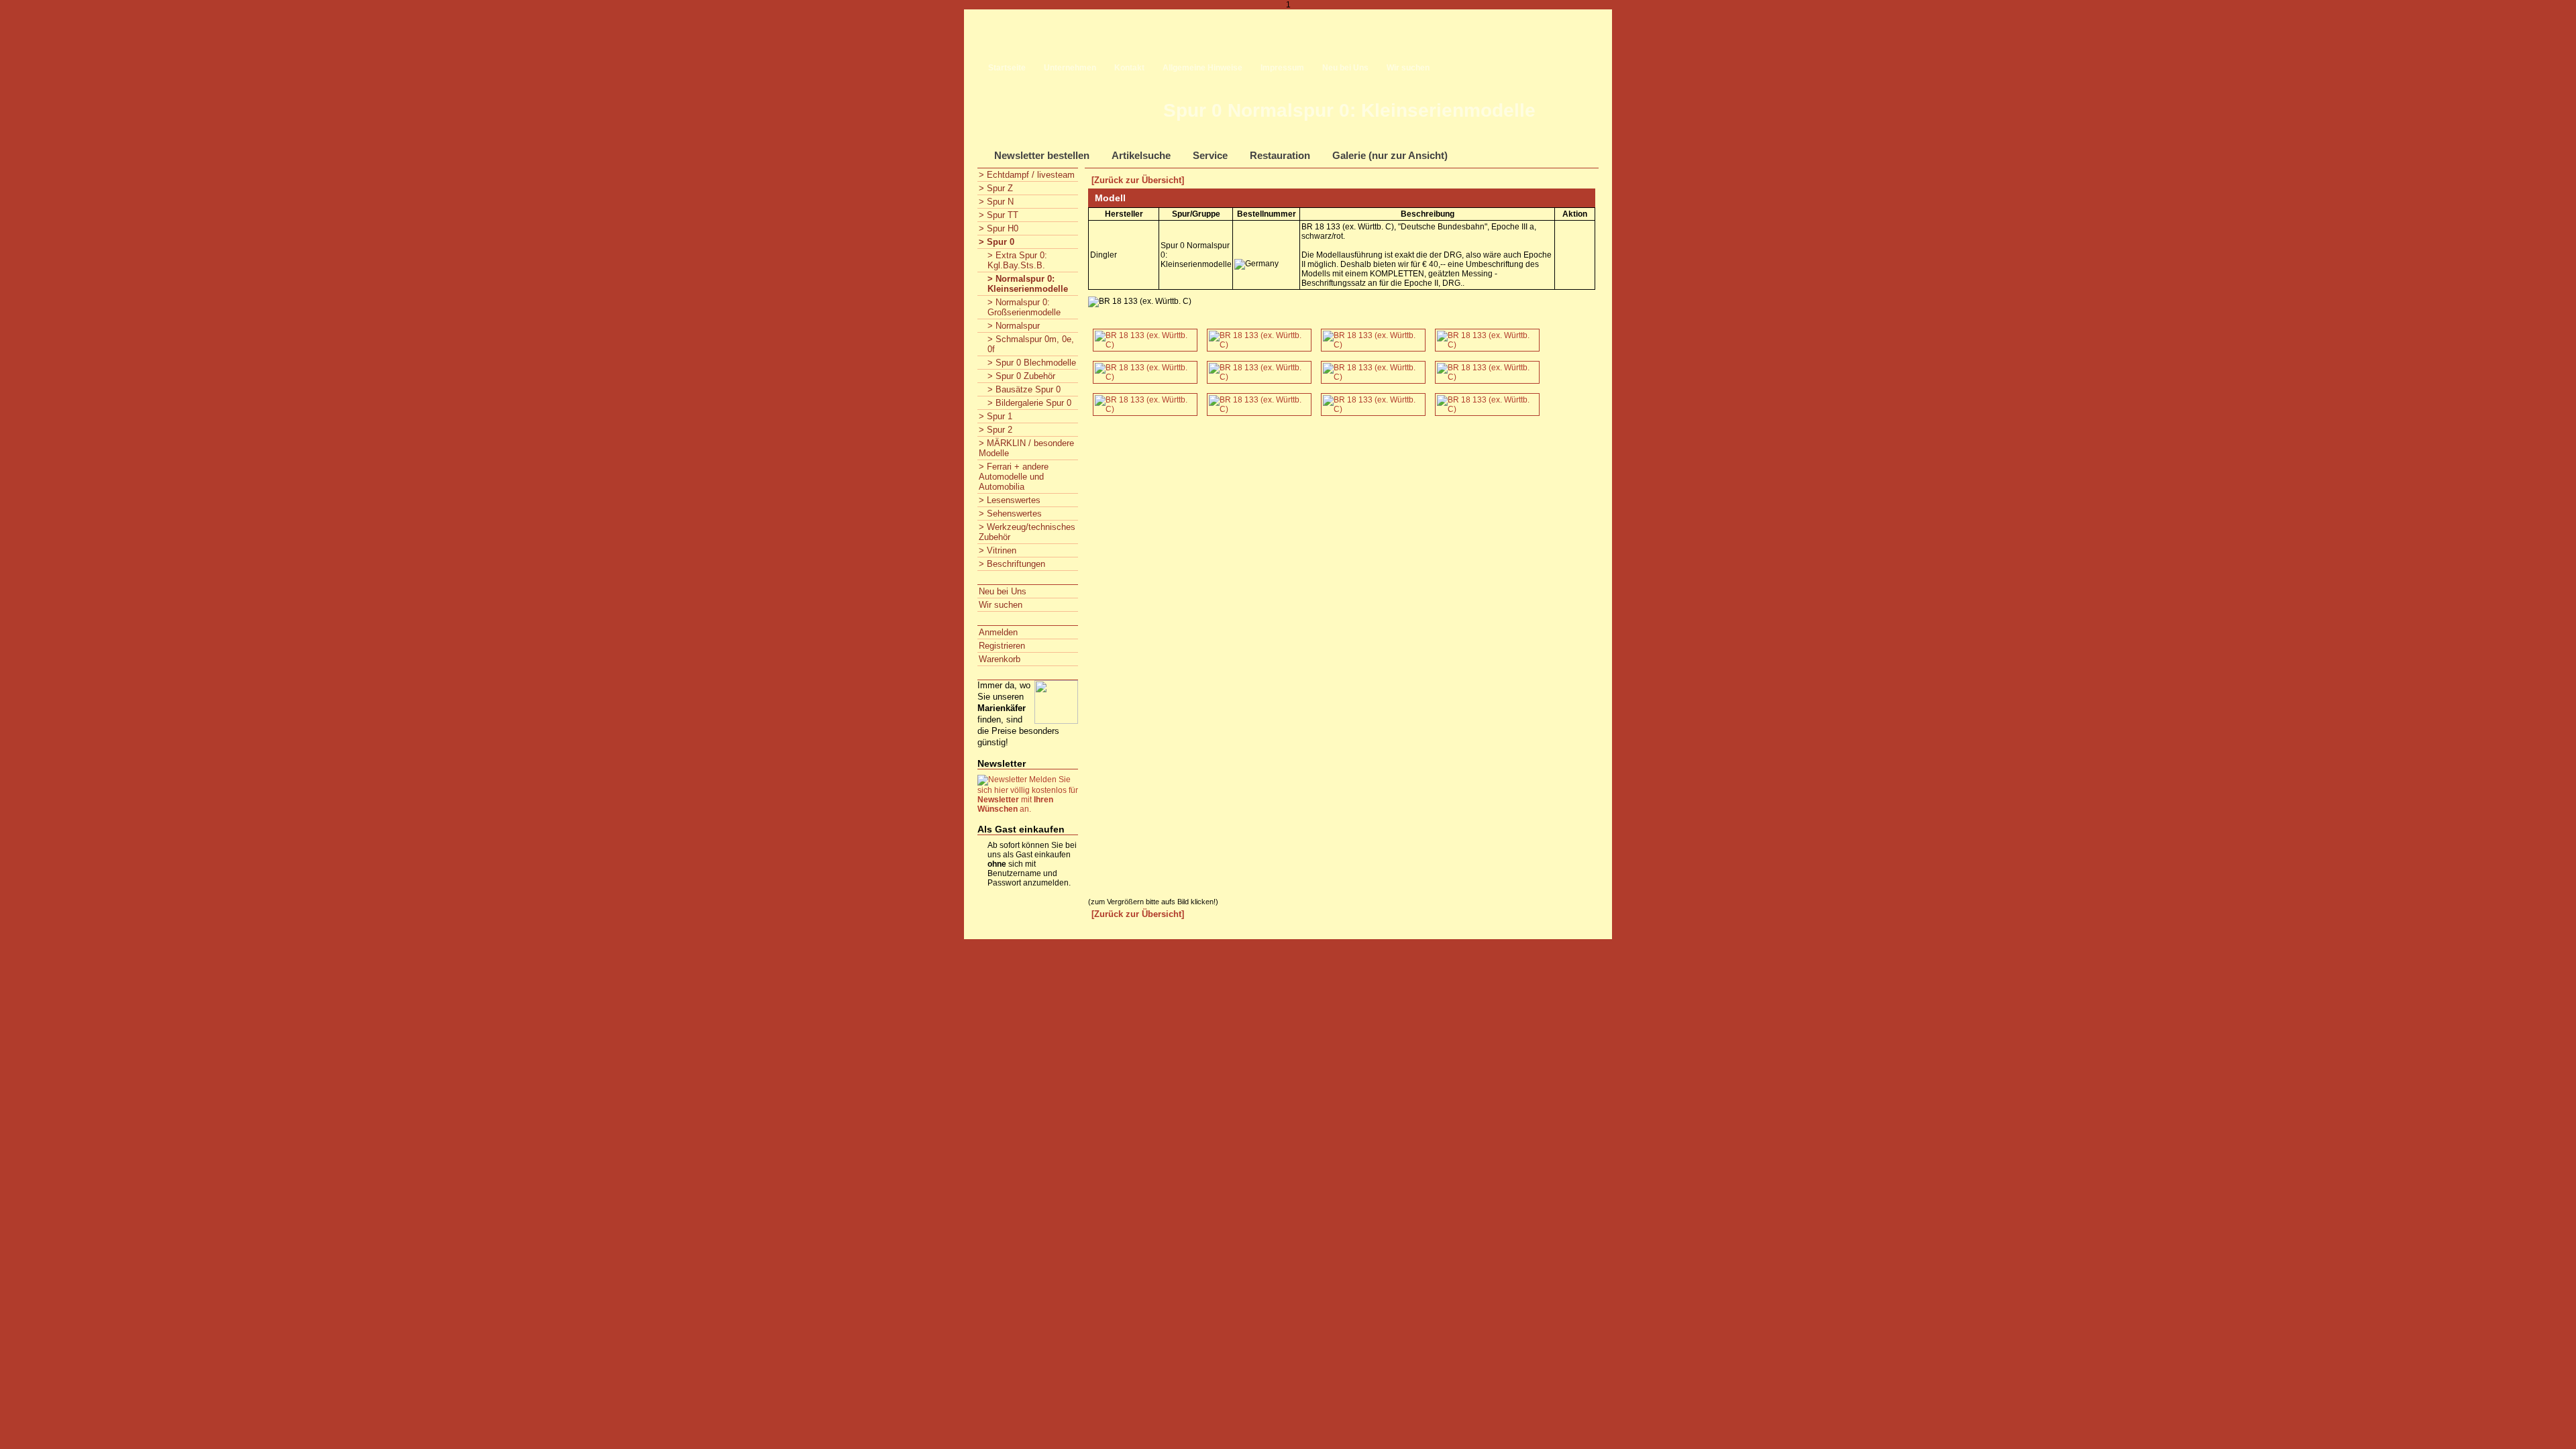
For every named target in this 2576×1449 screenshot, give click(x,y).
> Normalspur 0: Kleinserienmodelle (1028, 284)
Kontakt (1129, 68)
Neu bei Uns (1345, 68)
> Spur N (996, 202)
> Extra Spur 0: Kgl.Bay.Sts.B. (1017, 260)
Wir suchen (1408, 68)
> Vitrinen (998, 550)
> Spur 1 (996, 416)
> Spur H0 (999, 228)
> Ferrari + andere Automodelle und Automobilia (1014, 477)
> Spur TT (999, 215)
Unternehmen (1070, 68)
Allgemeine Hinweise (1202, 68)
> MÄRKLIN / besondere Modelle (1026, 448)
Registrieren (1002, 646)
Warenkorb (1000, 659)
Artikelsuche (1141, 155)
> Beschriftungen (1012, 564)
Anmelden (998, 632)
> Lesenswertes (1010, 500)
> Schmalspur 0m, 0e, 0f (1031, 344)
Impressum (1282, 68)
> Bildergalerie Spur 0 (1029, 403)
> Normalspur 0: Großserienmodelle (1024, 307)
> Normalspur (1014, 326)
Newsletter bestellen (1042, 155)
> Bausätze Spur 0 (1024, 389)
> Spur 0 (997, 242)
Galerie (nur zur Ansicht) (1390, 155)
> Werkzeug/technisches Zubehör (1027, 532)
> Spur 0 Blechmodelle (1032, 363)
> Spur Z (996, 188)
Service (1210, 155)
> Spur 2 (996, 430)
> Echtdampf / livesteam (1027, 175)
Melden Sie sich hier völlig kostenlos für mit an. (1028, 794)
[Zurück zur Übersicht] (1138, 180)
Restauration (1280, 155)
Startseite (1007, 68)
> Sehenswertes (1010, 514)
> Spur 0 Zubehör (1021, 376)
